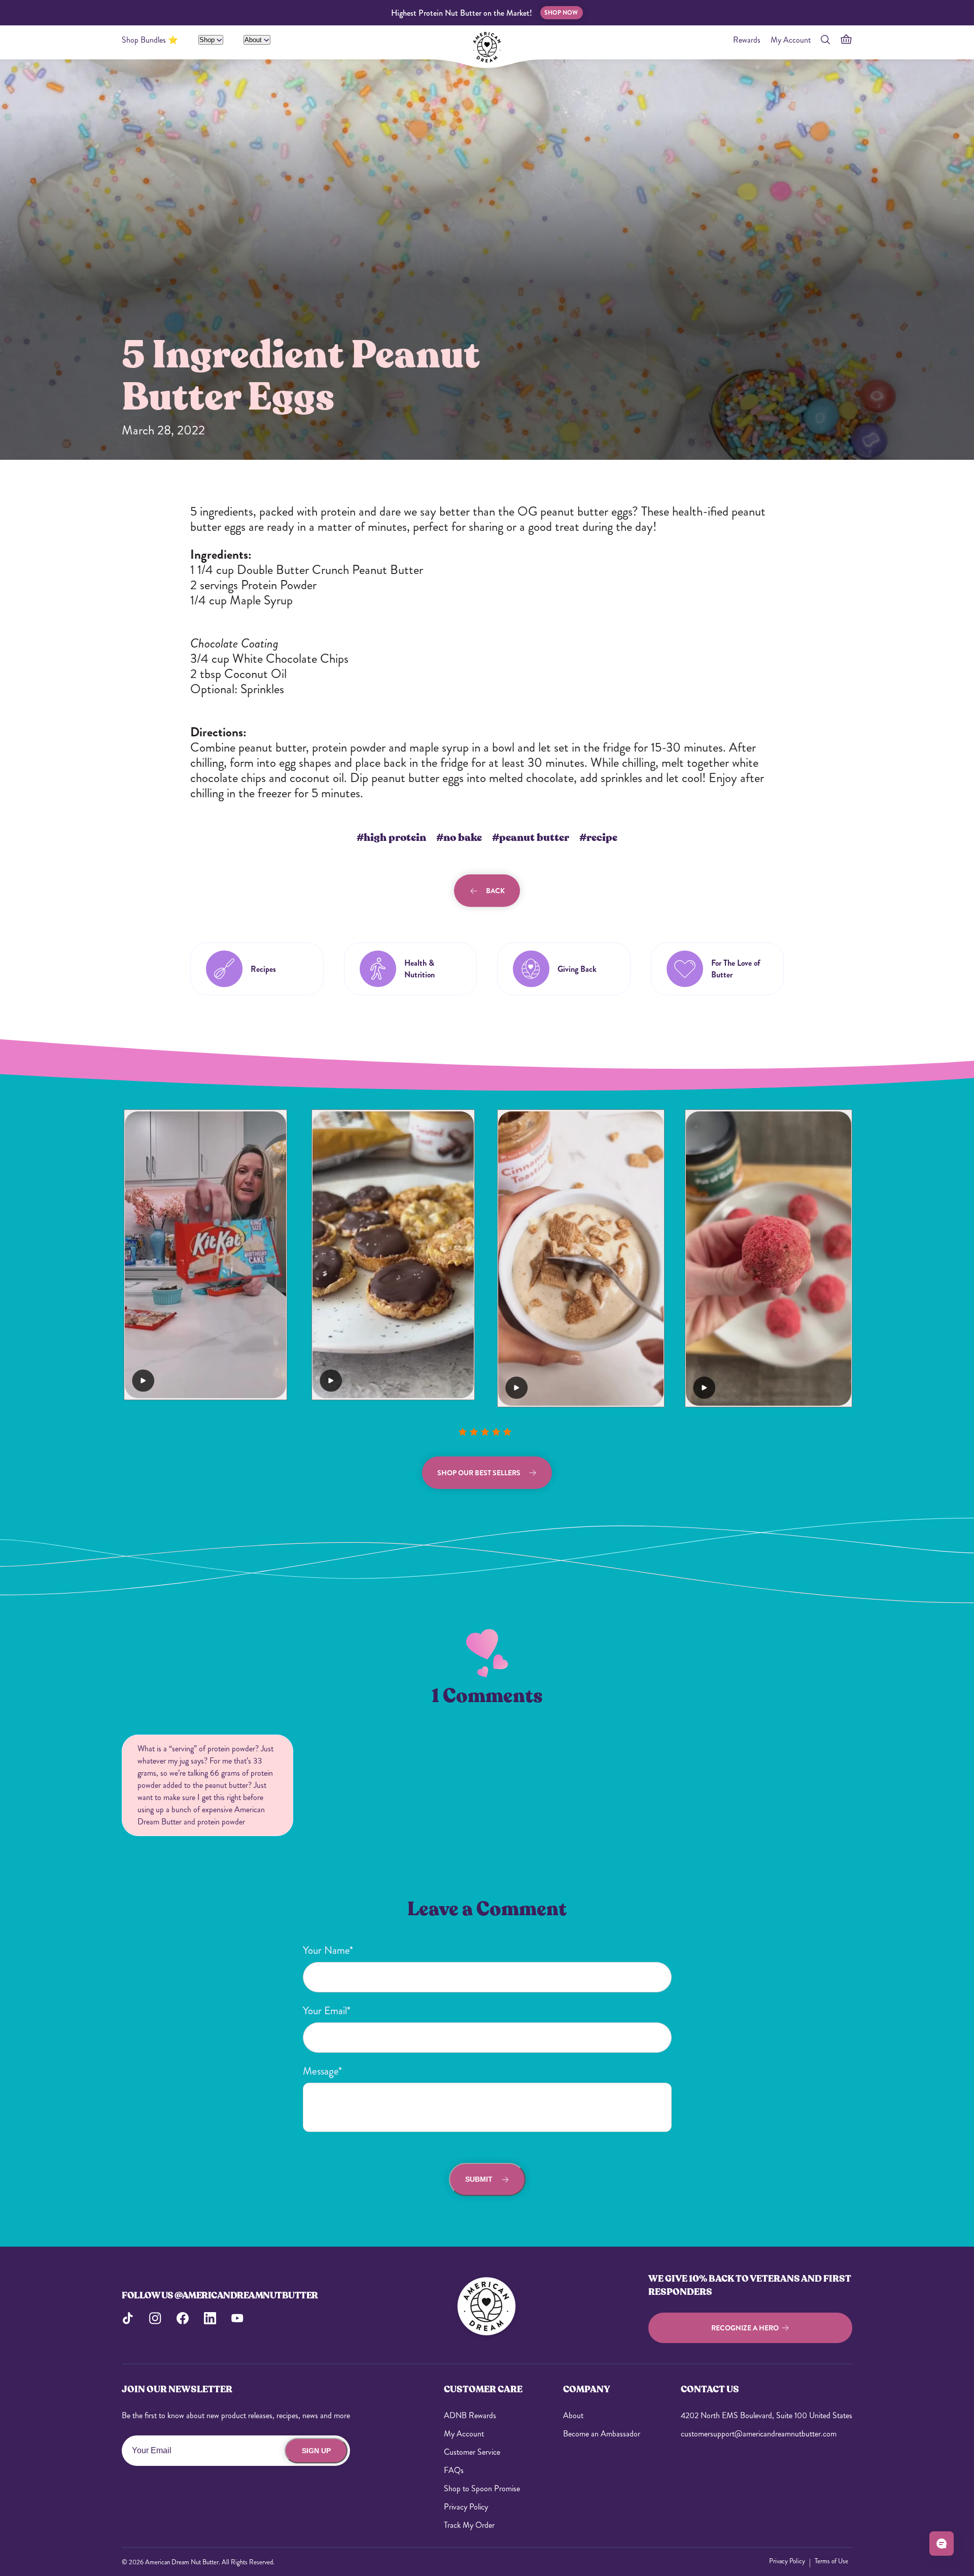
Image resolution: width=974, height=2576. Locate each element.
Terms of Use (831, 2561)
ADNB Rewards (470, 2415)
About (254, 40)
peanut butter (272, 748)
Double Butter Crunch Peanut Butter (330, 570)
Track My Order (469, 2525)
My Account (791, 40)
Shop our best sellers (479, 1473)
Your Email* (327, 2011)
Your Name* (328, 1950)
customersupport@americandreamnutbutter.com (759, 2434)
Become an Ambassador (602, 2434)
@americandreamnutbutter (246, 2295)
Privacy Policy (466, 2507)
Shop (208, 40)
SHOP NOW (561, 13)
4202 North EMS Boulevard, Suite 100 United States (767, 2415)
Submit (479, 2179)
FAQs (454, 2470)
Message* (322, 2071)
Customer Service (472, 2452)
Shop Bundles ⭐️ (150, 40)
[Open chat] (942, 2544)
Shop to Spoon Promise (482, 2488)
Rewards (747, 40)
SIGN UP (316, 2451)
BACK (495, 891)
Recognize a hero (745, 2328)
